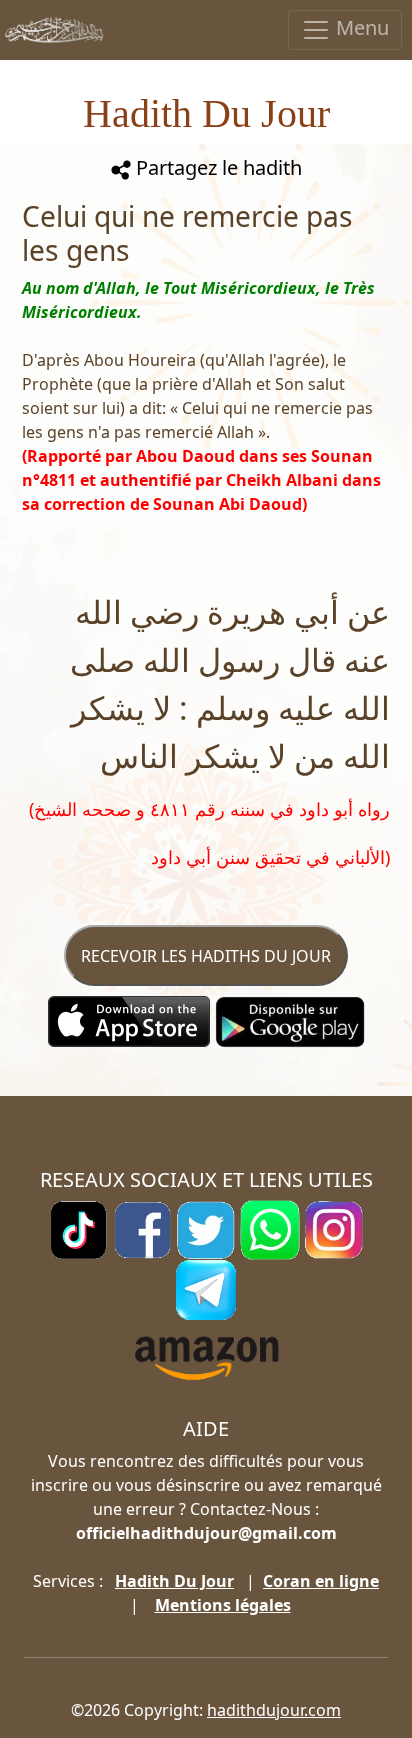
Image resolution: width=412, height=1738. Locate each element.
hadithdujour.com (274, 1710)
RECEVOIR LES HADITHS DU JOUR (206, 956)
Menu (360, 27)
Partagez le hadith (216, 167)
